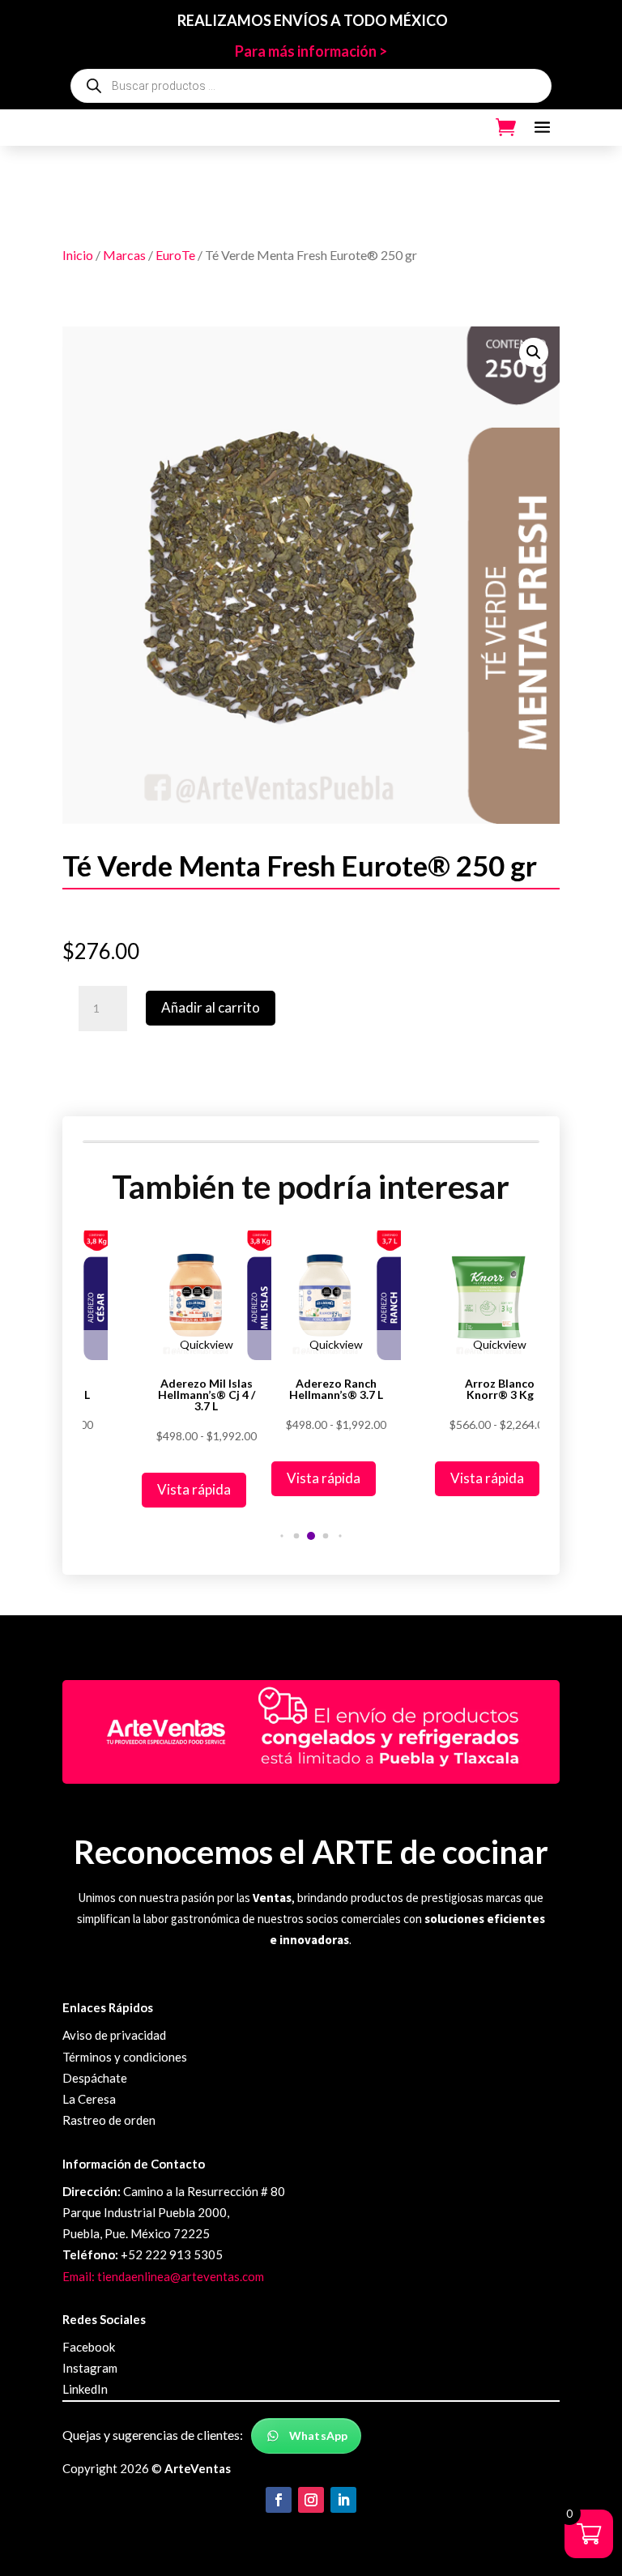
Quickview (207, 1344)
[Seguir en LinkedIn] (343, 2500)
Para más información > (311, 51)
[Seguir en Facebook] (279, 2500)
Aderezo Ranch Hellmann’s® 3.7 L (336, 1389)
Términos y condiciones (125, 2057)
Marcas (124, 255)
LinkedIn (85, 2389)
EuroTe (175, 255)
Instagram (90, 2368)
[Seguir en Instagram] (311, 2500)
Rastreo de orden (109, 2120)
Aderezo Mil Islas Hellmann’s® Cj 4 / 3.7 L (207, 1395)
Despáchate (95, 2078)
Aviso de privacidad (114, 2035)
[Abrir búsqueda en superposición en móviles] (311, 86)
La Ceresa (89, 2099)
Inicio (78, 255)
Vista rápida (194, 1489)
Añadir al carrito (211, 1007)
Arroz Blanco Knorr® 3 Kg (500, 1389)
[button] (534, 352)
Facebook (89, 2347)
